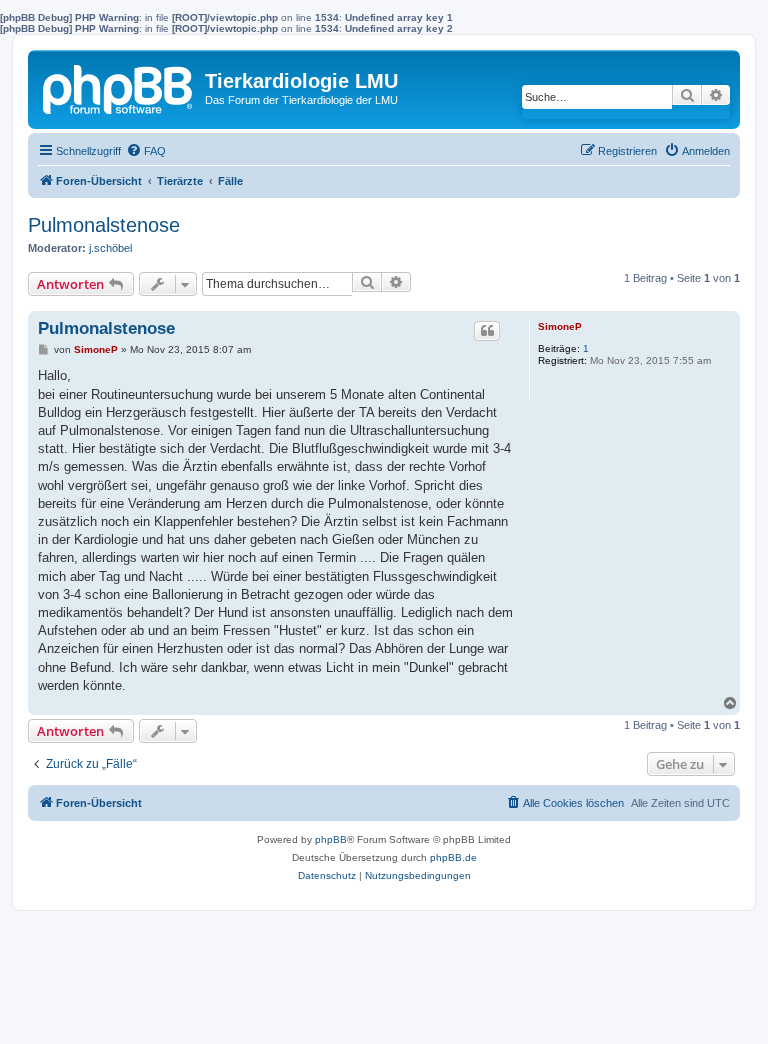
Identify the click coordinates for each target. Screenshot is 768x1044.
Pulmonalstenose (104, 225)
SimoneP (560, 326)
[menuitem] (146, 151)
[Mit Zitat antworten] (487, 331)
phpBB (331, 839)
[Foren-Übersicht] (119, 86)
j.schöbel (110, 248)
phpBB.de (453, 857)
